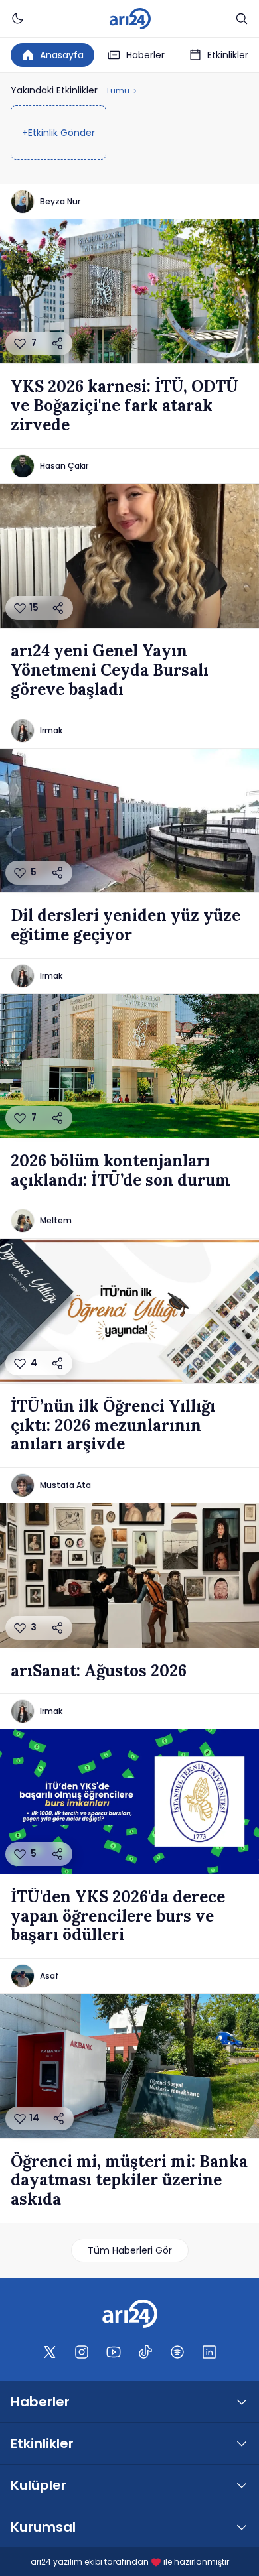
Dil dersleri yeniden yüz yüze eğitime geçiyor (126, 926)
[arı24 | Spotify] (177, 2352)
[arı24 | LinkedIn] (209, 2352)
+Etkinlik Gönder (58, 133)
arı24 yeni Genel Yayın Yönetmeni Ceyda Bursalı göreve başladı (110, 670)
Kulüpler (39, 2485)
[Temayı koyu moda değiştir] (17, 19)
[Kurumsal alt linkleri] (242, 2527)
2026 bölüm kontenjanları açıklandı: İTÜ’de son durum (121, 1171)
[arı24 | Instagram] (82, 2352)
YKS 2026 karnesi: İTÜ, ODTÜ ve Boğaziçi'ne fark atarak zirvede (125, 406)
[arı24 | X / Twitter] (50, 2352)
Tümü (118, 91)
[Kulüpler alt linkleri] (242, 2485)
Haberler (145, 55)
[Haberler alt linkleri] (242, 2402)
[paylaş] (58, 343)
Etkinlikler (228, 55)
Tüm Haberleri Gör (130, 2250)
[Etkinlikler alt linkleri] (242, 2443)
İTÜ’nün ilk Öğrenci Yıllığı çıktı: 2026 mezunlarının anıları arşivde (113, 1426)
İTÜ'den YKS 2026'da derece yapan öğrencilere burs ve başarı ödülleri (118, 1916)
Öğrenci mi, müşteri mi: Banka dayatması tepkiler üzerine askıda (129, 2181)
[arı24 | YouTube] (114, 2352)
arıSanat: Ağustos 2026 (99, 1671)
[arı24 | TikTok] (145, 2352)
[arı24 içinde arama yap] (242, 19)
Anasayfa (62, 55)
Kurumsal (43, 2527)
